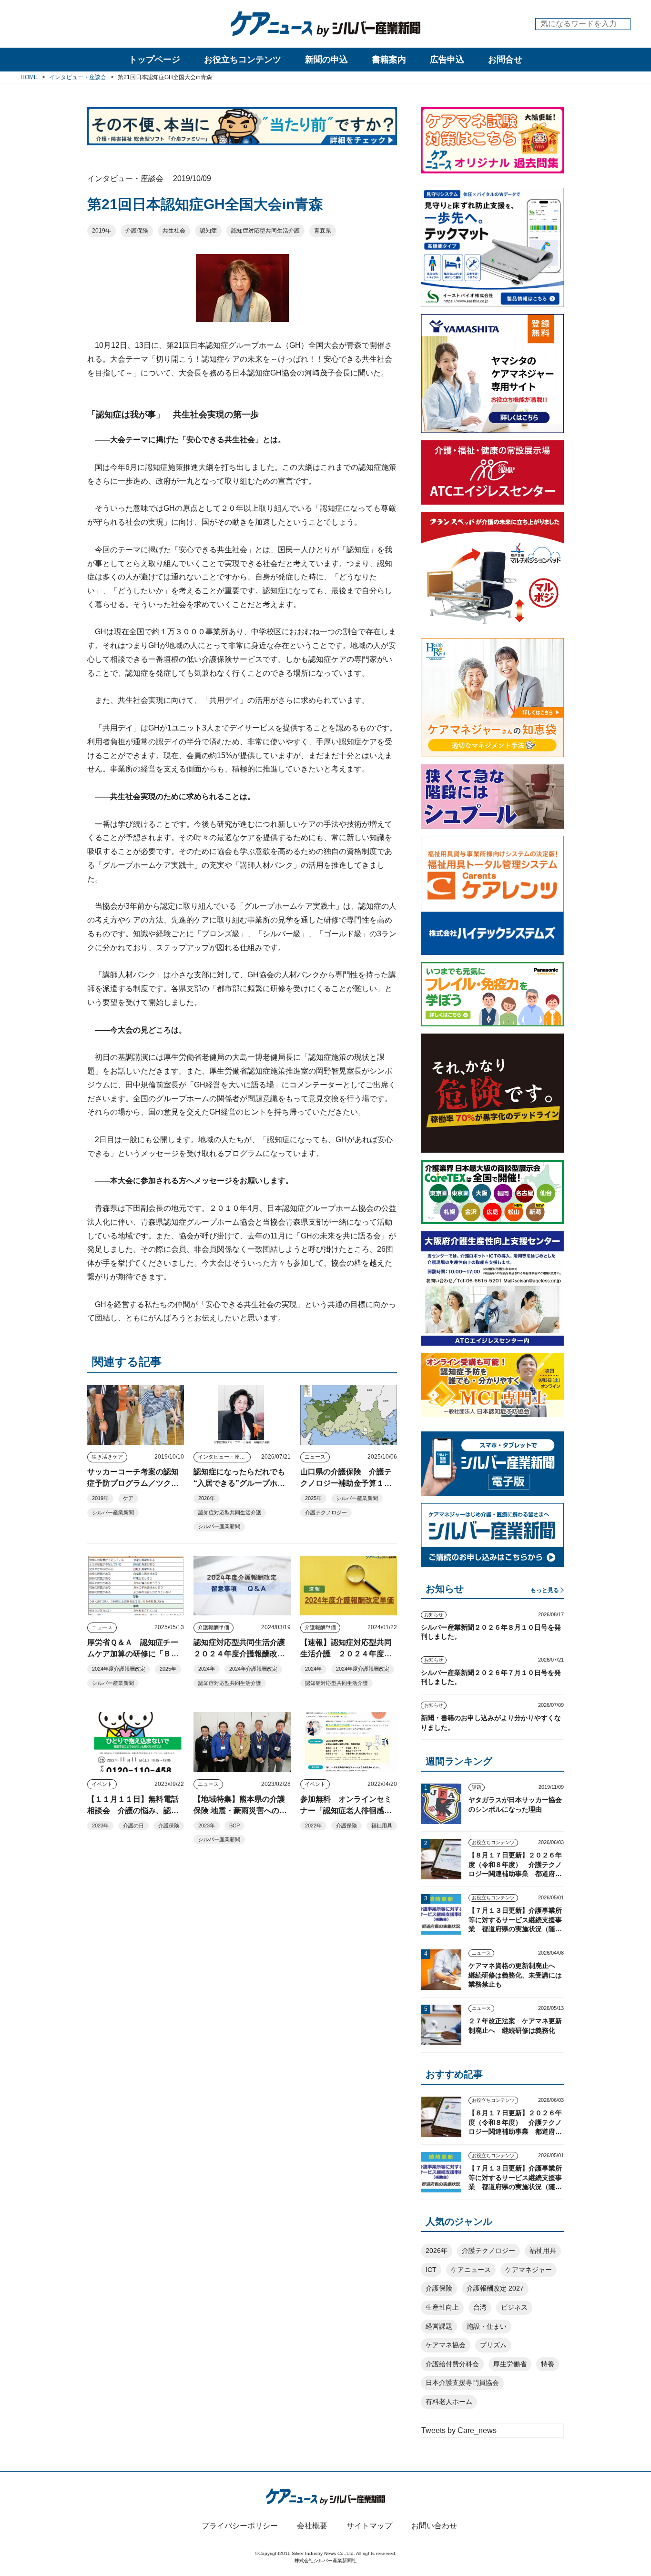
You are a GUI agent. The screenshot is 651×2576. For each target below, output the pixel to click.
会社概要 (312, 2526)
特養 (548, 2364)
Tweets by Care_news (459, 2430)
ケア (128, 1498)
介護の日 (133, 1826)
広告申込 (447, 60)
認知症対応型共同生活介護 (265, 231)
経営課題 (439, 2326)
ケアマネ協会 (446, 2345)
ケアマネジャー (529, 2270)
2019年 (102, 231)
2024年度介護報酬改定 (119, 1669)
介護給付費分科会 (452, 2364)
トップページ (154, 60)
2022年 (313, 1826)
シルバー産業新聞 (113, 1512)
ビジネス (514, 2307)
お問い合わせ (434, 2526)
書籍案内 (389, 60)
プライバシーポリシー (240, 2526)
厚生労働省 (510, 2364)
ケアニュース (471, 2270)
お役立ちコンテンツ (243, 60)
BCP (234, 1826)
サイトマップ (369, 2526)
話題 (477, 1787)
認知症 (208, 231)
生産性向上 (442, 2307)
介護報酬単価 (214, 1627)
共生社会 (174, 231)
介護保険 (137, 231)
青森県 (323, 231)
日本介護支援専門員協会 (462, 2383)
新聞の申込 (326, 60)
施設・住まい (487, 2326)
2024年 (207, 1669)
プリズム (493, 2345)
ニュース (315, 1457)
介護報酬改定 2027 (495, 2288)
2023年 (100, 1826)
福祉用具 (382, 1826)
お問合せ (505, 60)
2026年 (207, 1498)
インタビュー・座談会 (224, 1457)
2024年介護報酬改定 (253, 1669)
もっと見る (545, 1590)
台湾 (480, 2307)
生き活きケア (107, 1457)
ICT (431, 2270)
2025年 (313, 1498)
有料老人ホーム (449, 2402)
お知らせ (434, 1615)
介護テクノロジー (326, 1512)
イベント (102, 1784)
